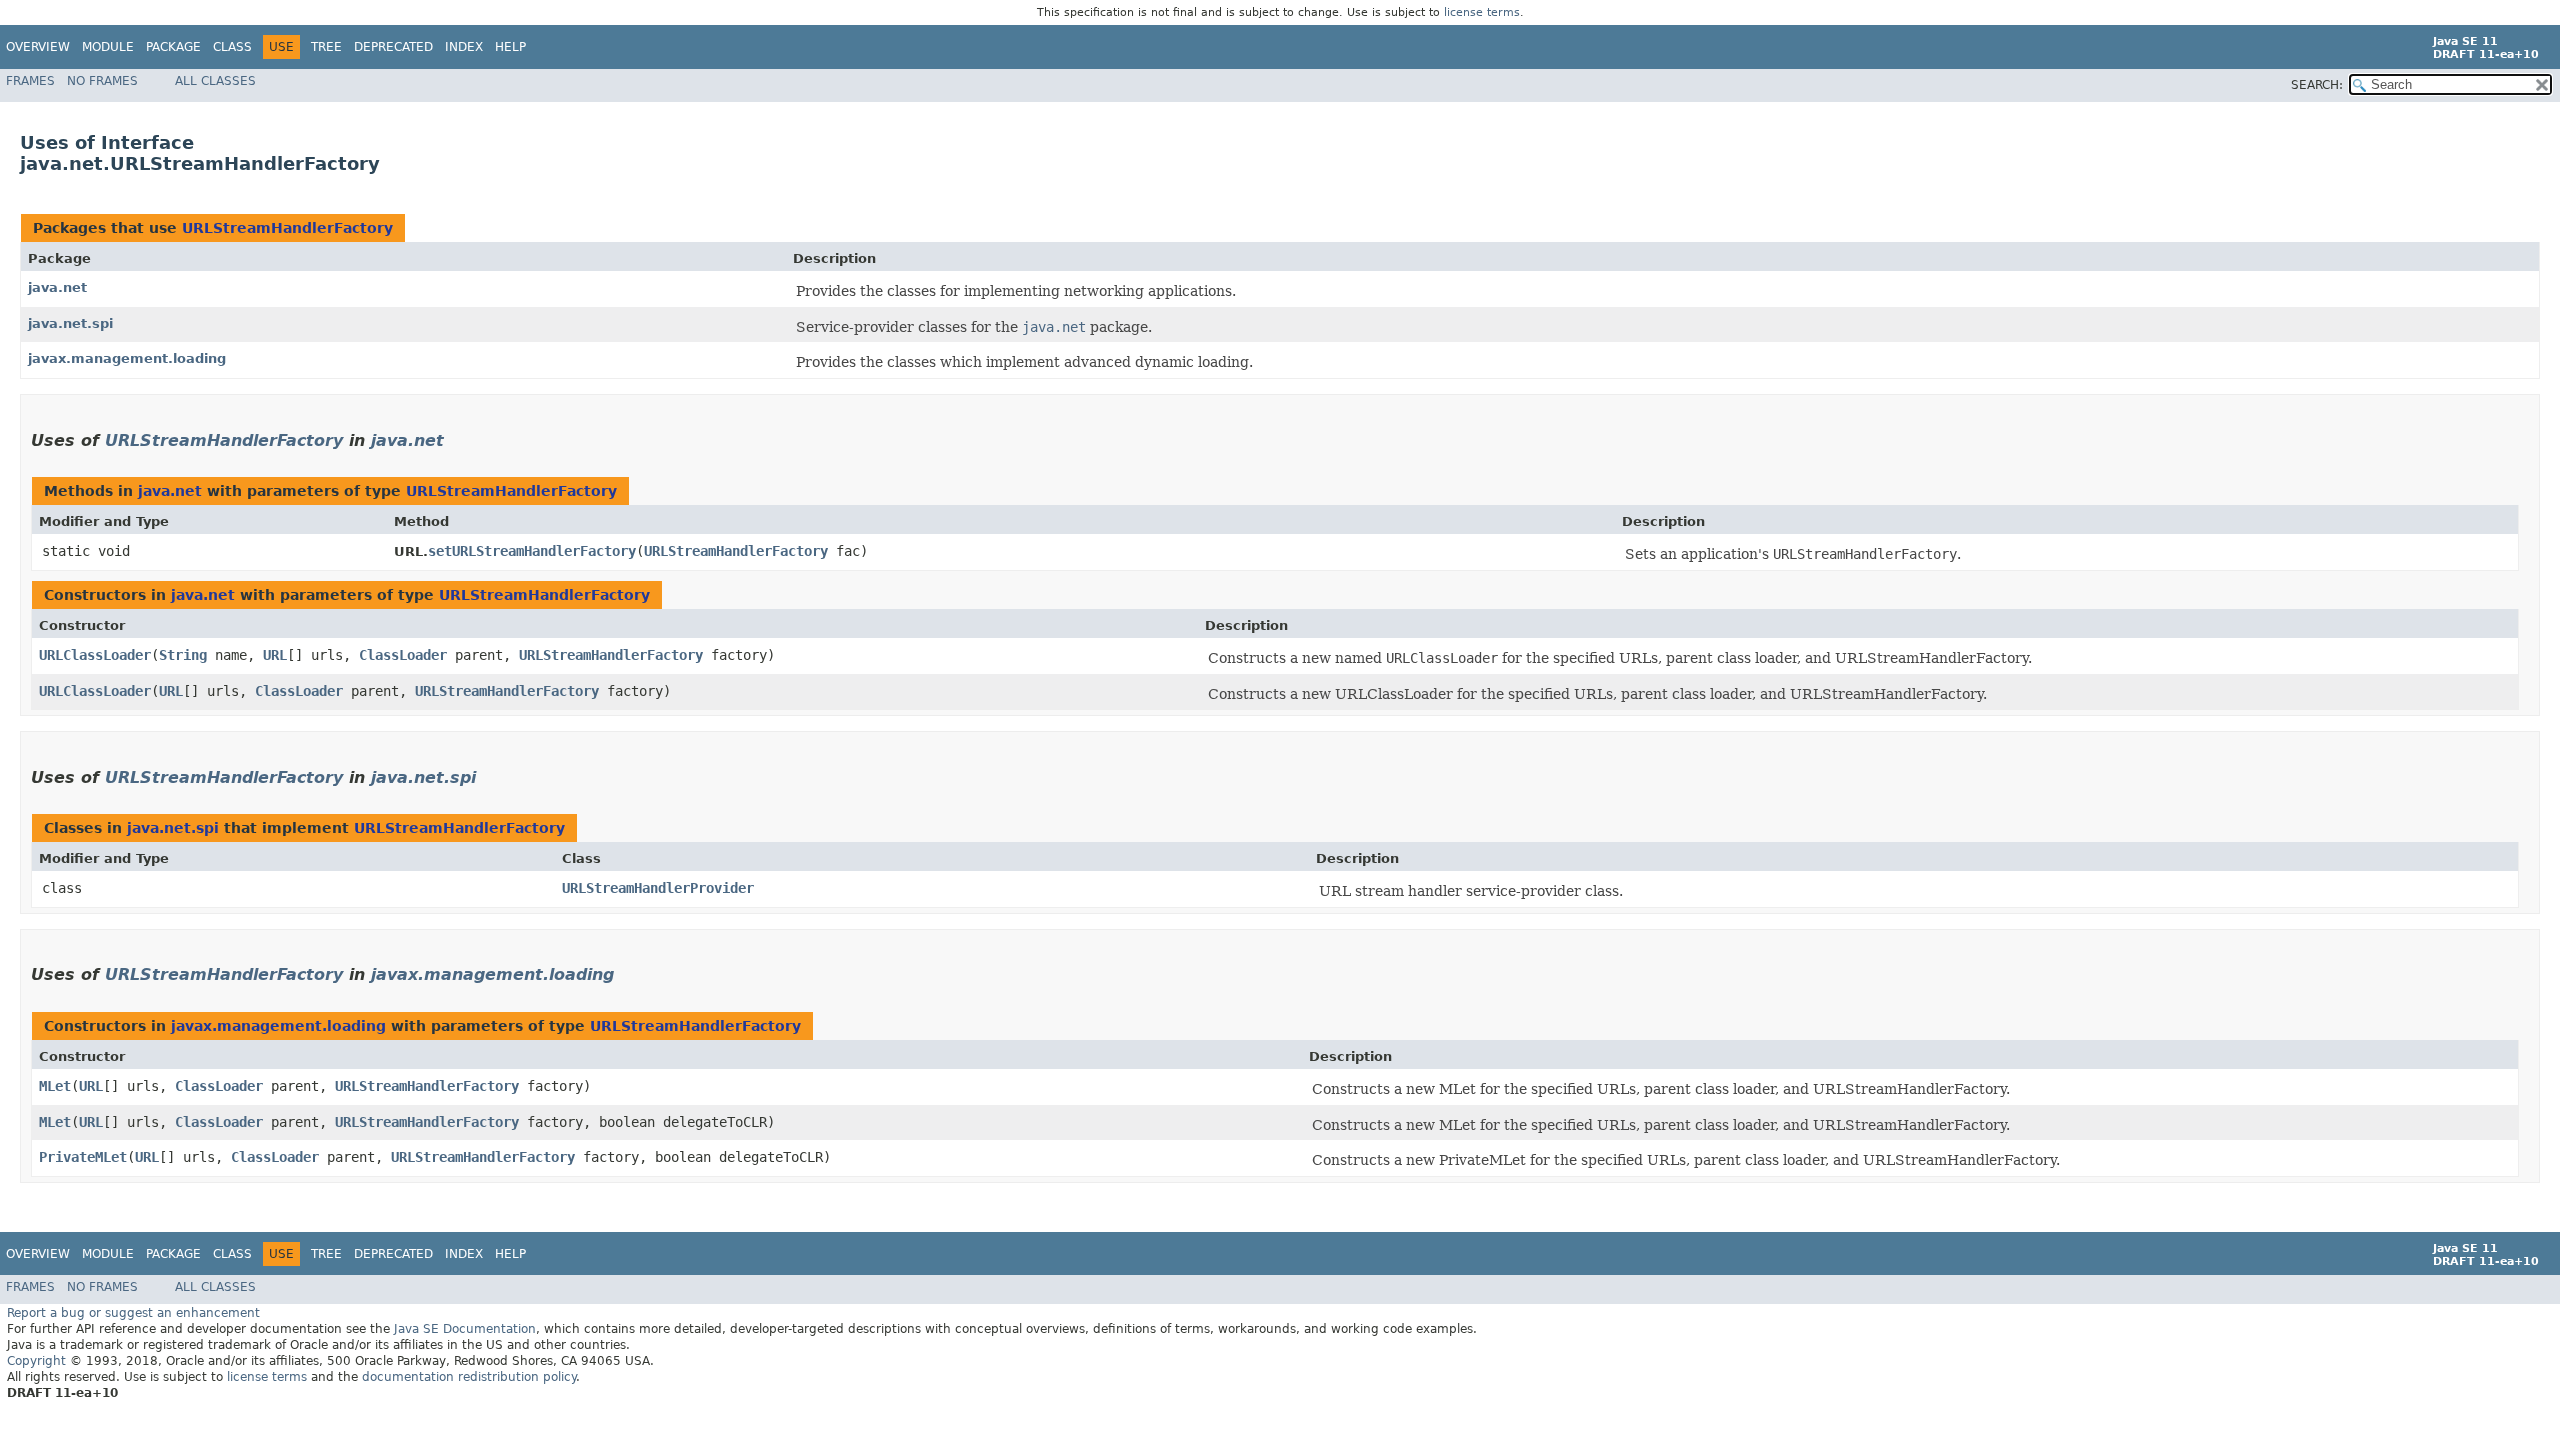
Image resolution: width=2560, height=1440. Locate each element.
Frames (30, 81)
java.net (57, 287)
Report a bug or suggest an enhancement (133, 1313)
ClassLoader (403, 655)
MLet (55, 1086)
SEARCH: (2317, 85)
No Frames (102, 81)
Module (108, 47)
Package (173, 47)
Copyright (36, 1361)
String (183, 655)
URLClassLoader (95, 655)
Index (464, 47)
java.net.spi (70, 323)
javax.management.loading (127, 358)
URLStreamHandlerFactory (287, 228)
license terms (1482, 12)
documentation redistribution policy (469, 1377)
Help (510, 47)
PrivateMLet (83, 1157)
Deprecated (393, 47)
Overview (38, 47)
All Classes (215, 81)
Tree (326, 47)
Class (232, 47)
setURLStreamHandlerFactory (532, 551)
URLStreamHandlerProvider (658, 888)
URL (275, 655)
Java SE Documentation (465, 1329)
